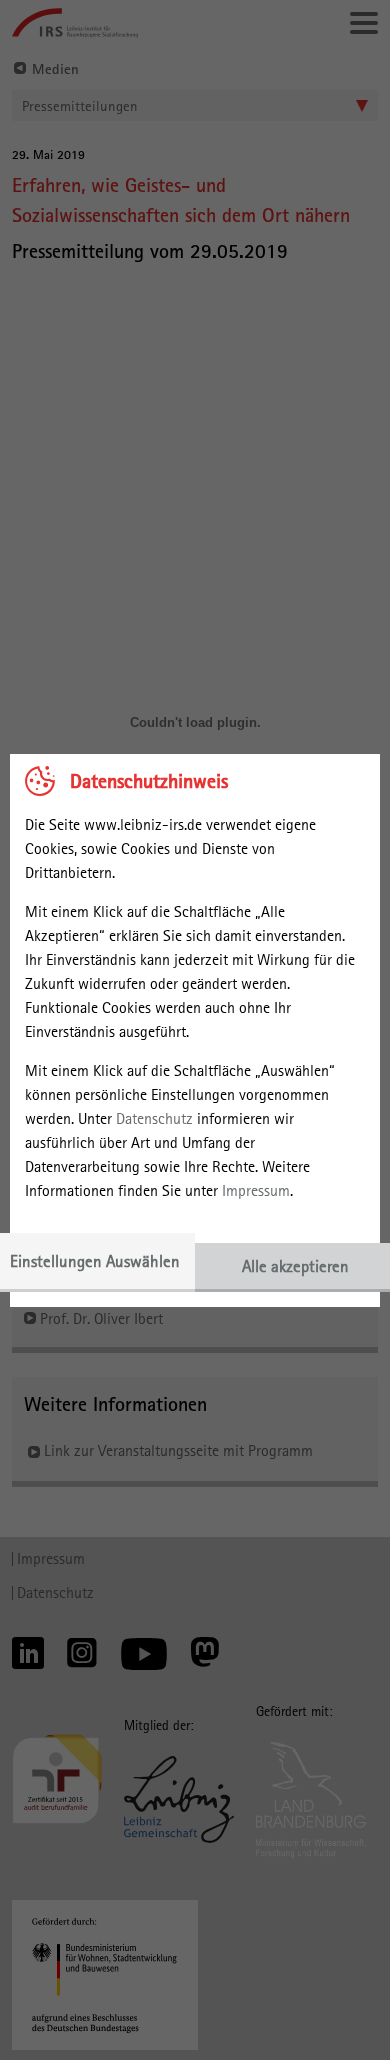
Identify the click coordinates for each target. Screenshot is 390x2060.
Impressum (256, 1190)
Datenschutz (154, 1118)
